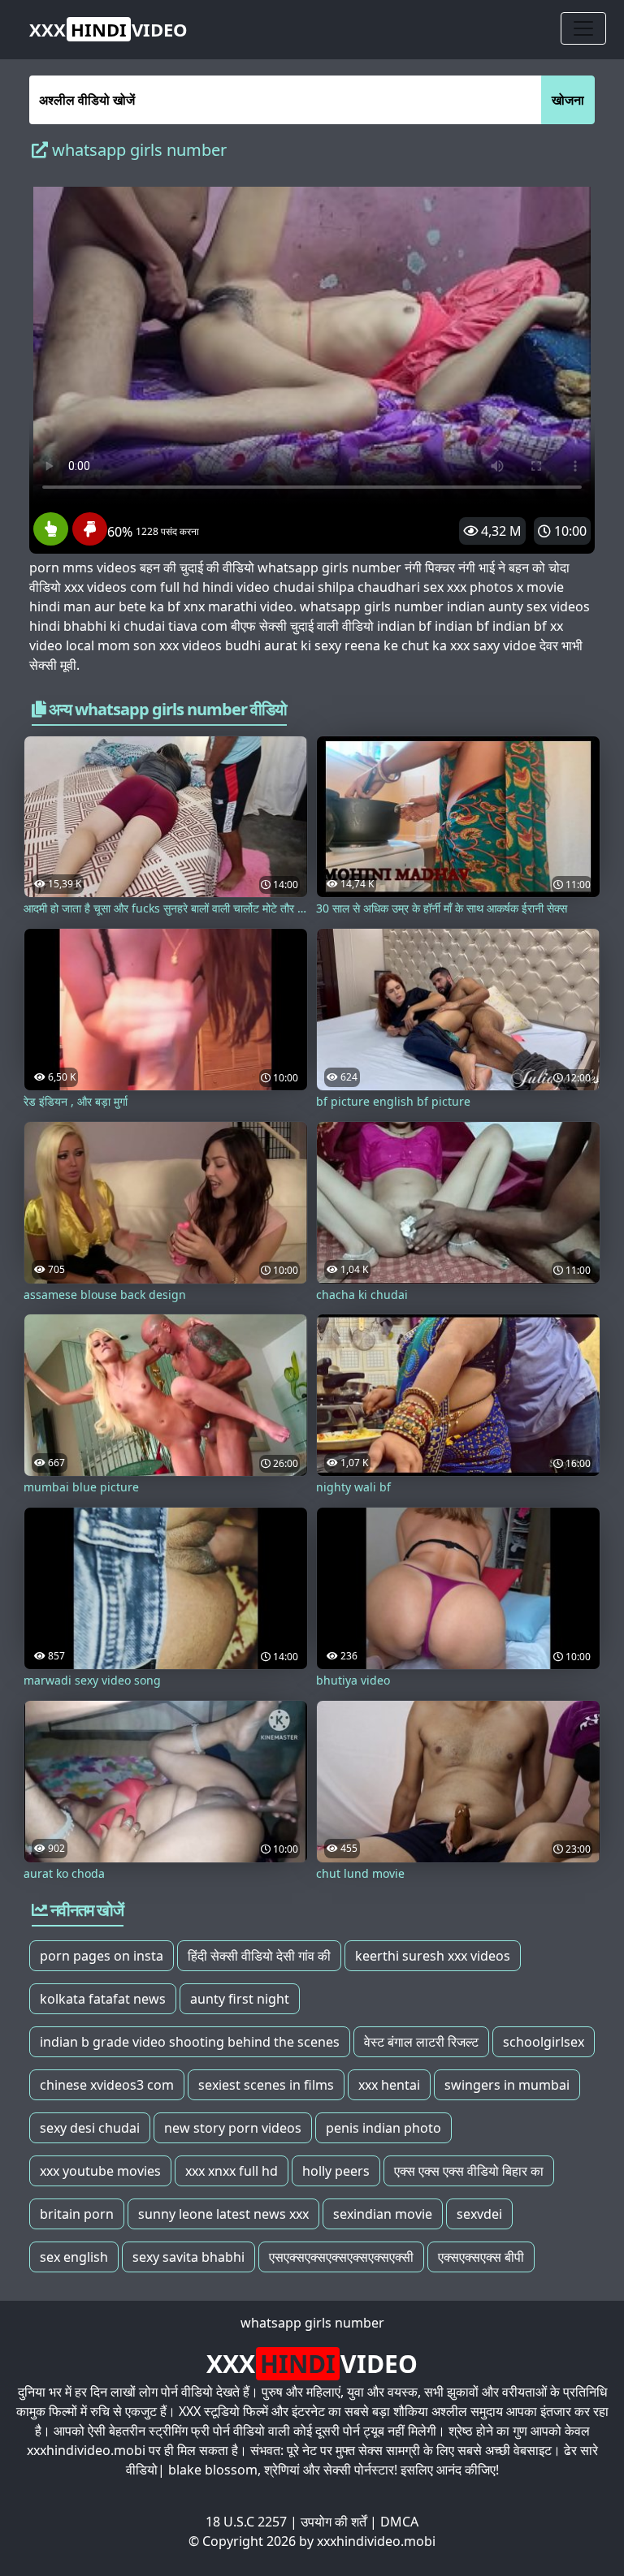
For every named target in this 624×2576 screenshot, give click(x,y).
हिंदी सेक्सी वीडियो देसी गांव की (259, 1956)
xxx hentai (389, 2085)
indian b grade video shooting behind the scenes (190, 2042)
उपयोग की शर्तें (334, 2522)
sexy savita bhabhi (188, 2257)
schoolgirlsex (544, 2042)
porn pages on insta (102, 1956)
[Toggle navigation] (583, 28)
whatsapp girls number (312, 2323)
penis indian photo (383, 2128)
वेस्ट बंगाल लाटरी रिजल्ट (421, 2042)
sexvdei (479, 2214)
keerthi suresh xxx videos (433, 1956)
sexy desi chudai (90, 2128)
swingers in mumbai (507, 2085)
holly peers (336, 2171)
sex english (74, 2257)
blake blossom (213, 2470)
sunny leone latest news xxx (223, 2214)
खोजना (568, 100)
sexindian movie (383, 2214)
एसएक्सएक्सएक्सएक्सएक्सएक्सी (341, 2257)
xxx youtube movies (100, 2171)
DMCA (399, 2522)
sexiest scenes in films (266, 2085)
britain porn (77, 2214)
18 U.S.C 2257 (246, 2522)
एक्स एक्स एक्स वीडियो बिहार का (469, 2171)
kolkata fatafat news (103, 1999)
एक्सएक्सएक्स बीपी (481, 2257)
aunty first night (240, 1999)
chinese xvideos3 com (107, 2085)
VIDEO (108, 29)
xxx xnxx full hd (232, 2171)
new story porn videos (233, 2128)
